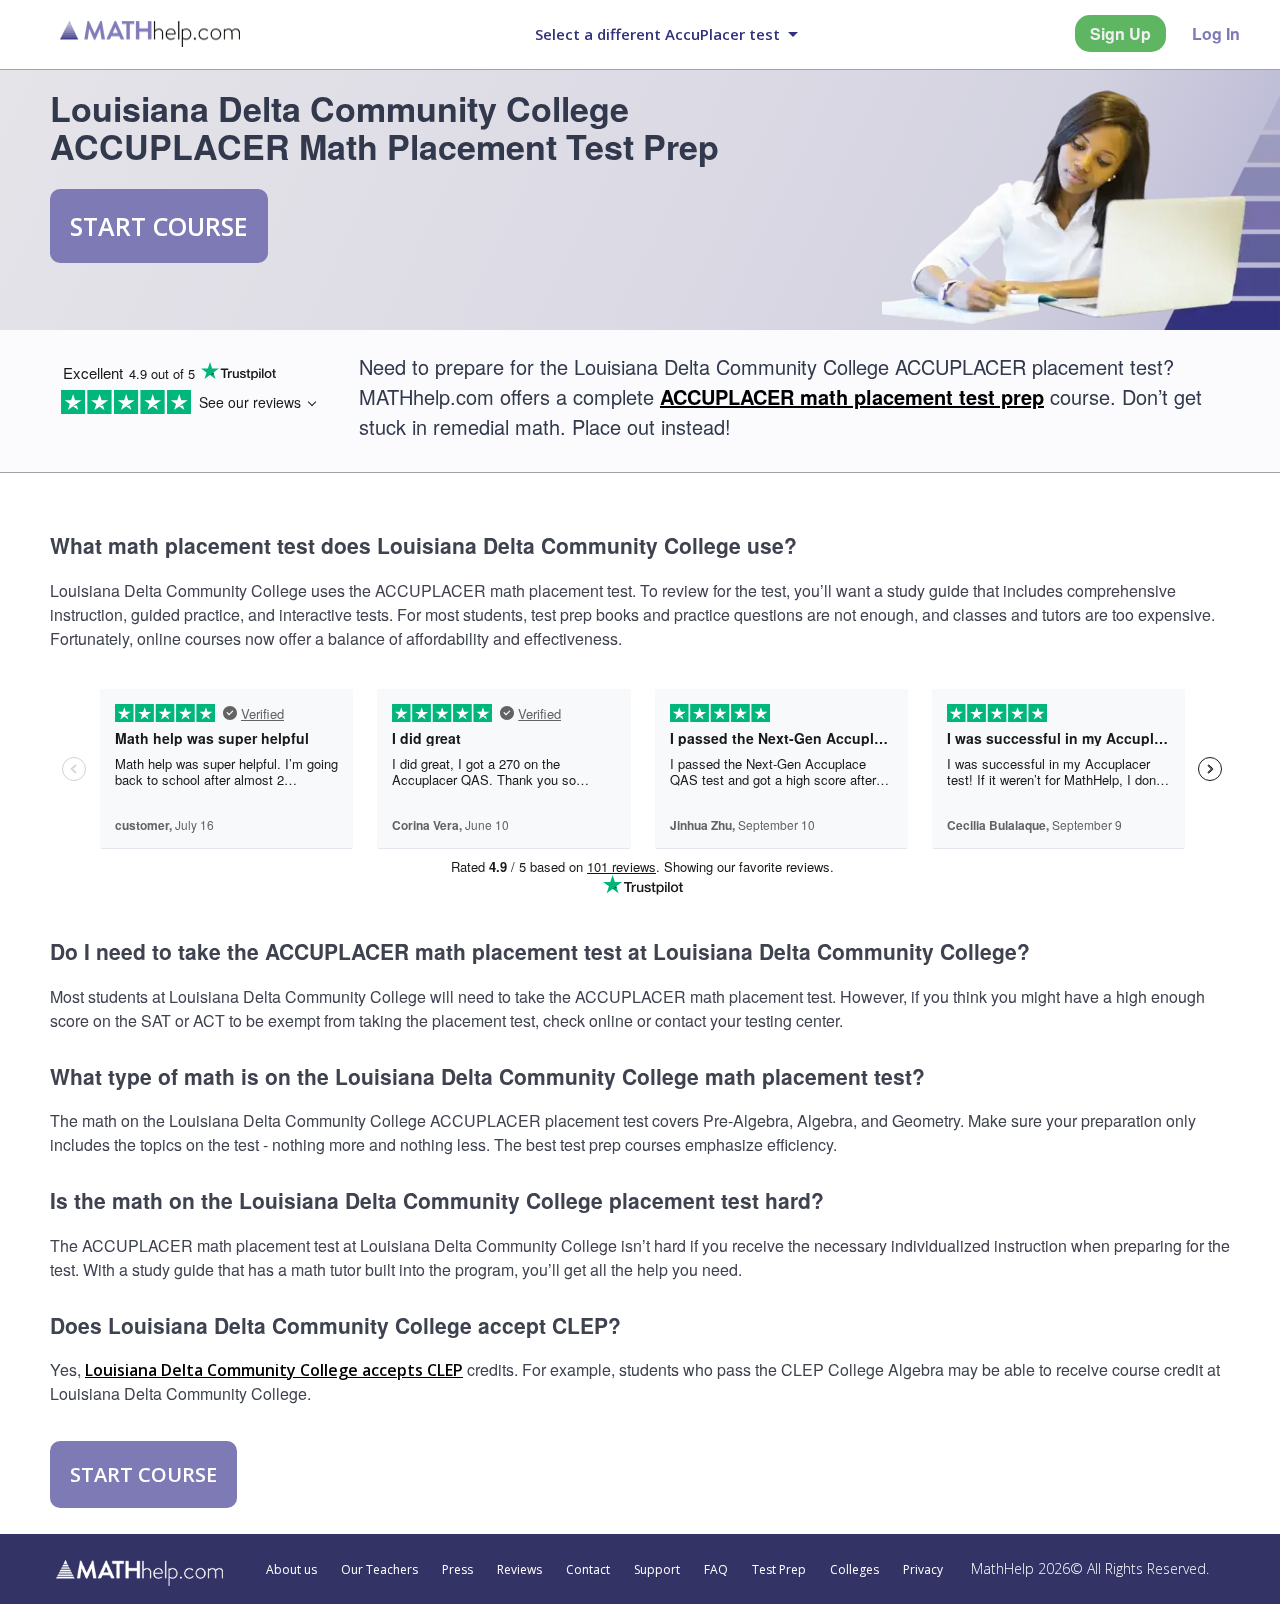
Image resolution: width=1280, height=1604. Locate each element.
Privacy (923, 1570)
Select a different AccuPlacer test (657, 34)
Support (657, 1570)
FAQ (716, 1570)
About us (291, 1570)
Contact (588, 1570)
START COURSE (159, 226)
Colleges (854, 1570)
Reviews (519, 1570)
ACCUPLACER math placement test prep (852, 396)
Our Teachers (379, 1570)
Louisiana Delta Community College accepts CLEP (274, 1370)
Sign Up (1120, 33)
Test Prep (779, 1570)
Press (457, 1570)
